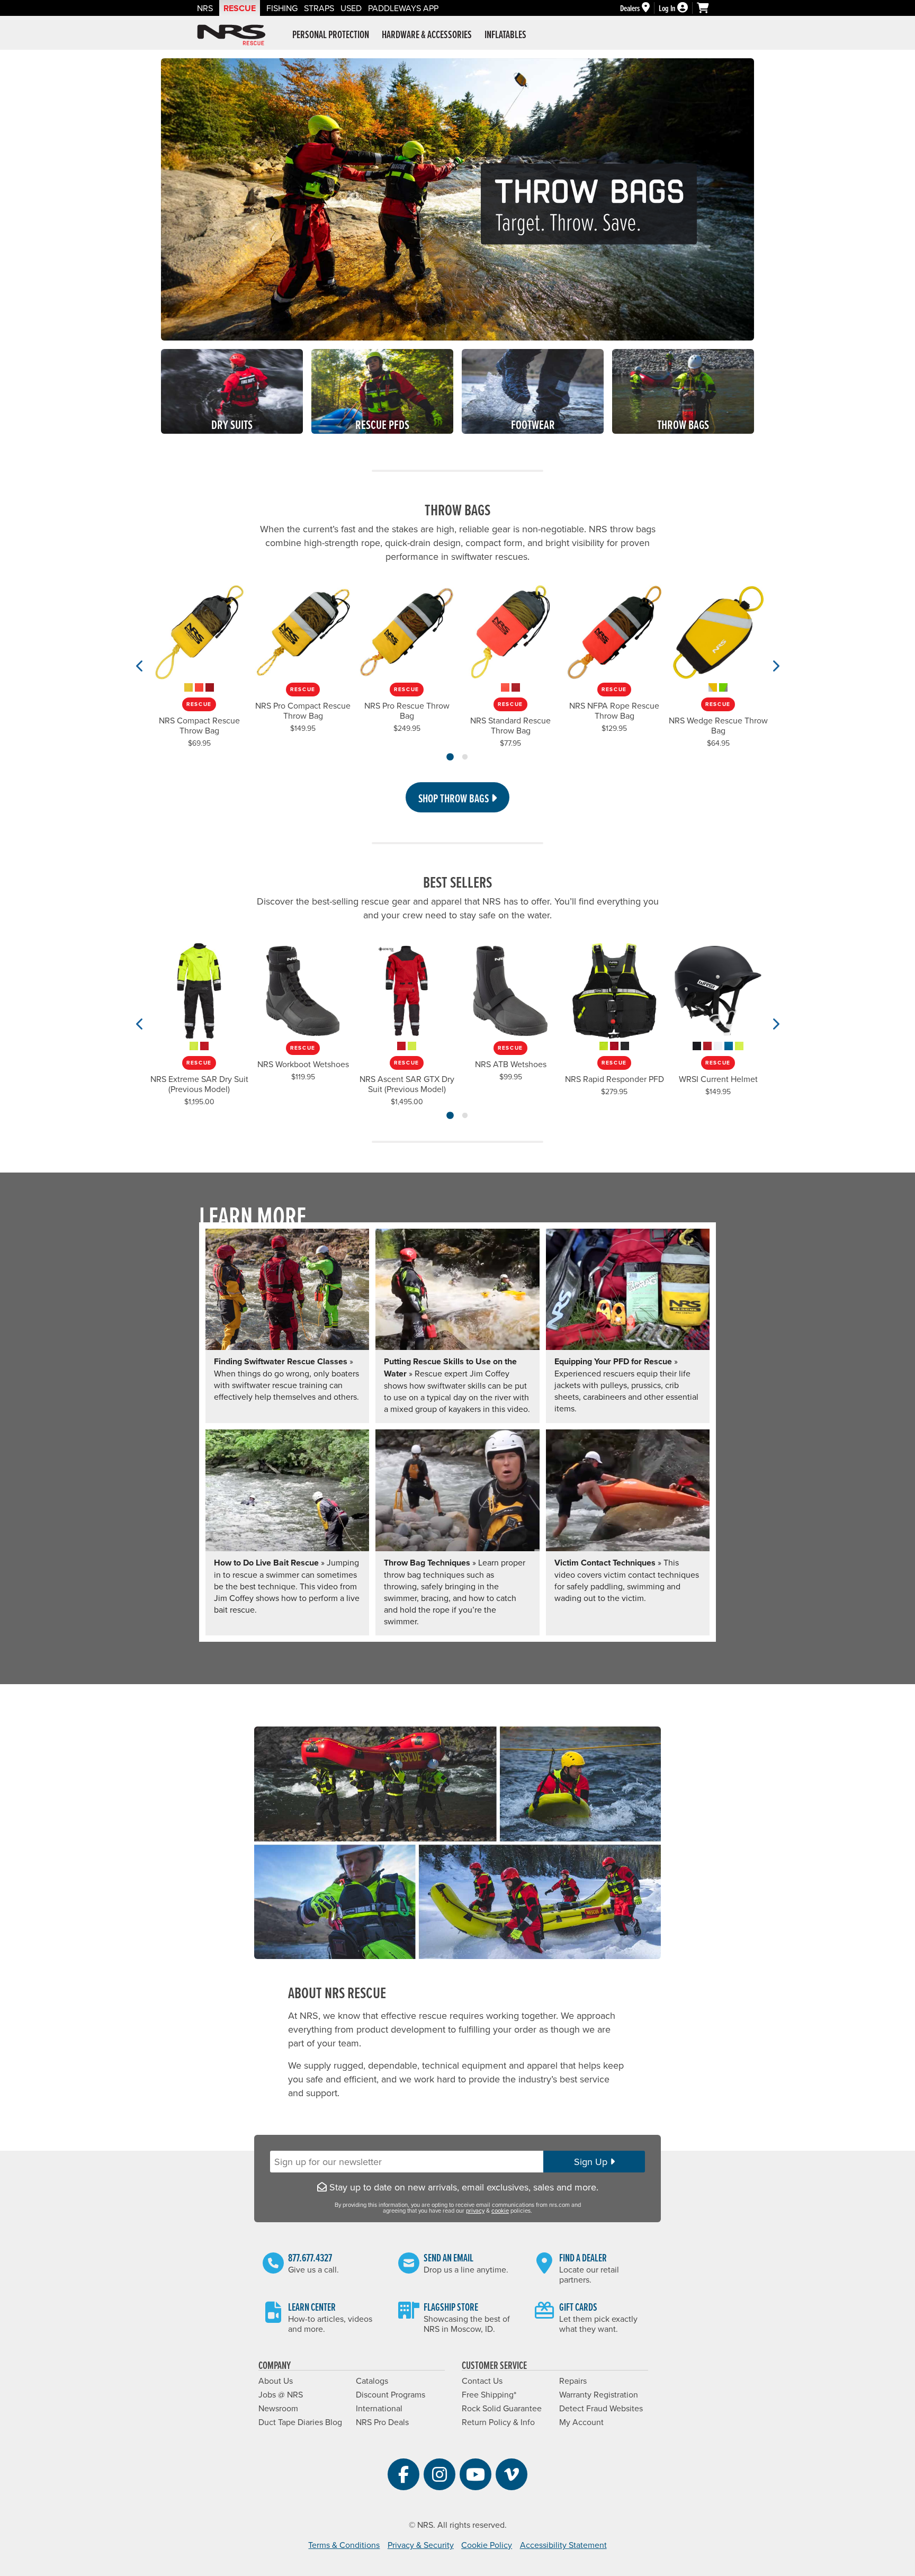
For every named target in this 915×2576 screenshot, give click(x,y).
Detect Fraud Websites (601, 2408)
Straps (319, 8)
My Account (581, 2422)
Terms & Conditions (344, 2545)
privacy (475, 2211)
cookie (500, 2211)
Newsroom (278, 2408)
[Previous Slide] (140, 666)
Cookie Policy (487, 2545)
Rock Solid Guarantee (502, 2408)
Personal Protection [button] (331, 34)
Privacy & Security (421, 2545)
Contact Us (482, 2381)
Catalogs (372, 2381)
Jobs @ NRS (281, 2394)
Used (351, 8)
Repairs (573, 2381)
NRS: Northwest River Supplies (231, 35)
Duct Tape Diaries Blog (300, 2422)
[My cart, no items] (707, 8)
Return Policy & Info (498, 2422)
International (379, 2408)
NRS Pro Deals (382, 2422)
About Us (276, 2381)
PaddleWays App (403, 8)
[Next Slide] (775, 666)
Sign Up (592, 2162)
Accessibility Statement (563, 2545)
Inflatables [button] (505, 34)
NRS (205, 8)
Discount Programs (391, 2394)
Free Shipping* (489, 2394)
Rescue (240, 8)
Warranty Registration (599, 2394)
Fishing (282, 8)
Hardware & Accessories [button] (427, 34)
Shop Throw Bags (455, 798)
